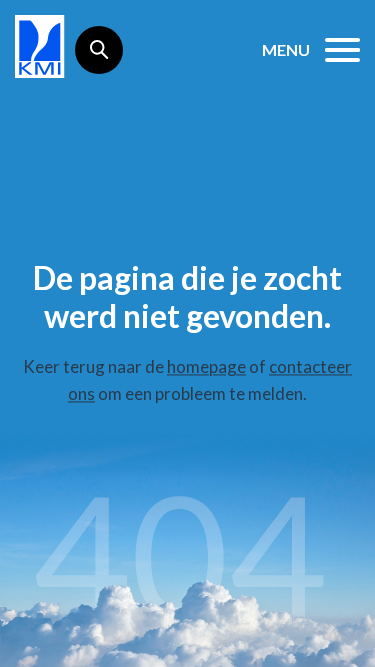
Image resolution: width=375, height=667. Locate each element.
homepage (206, 367)
